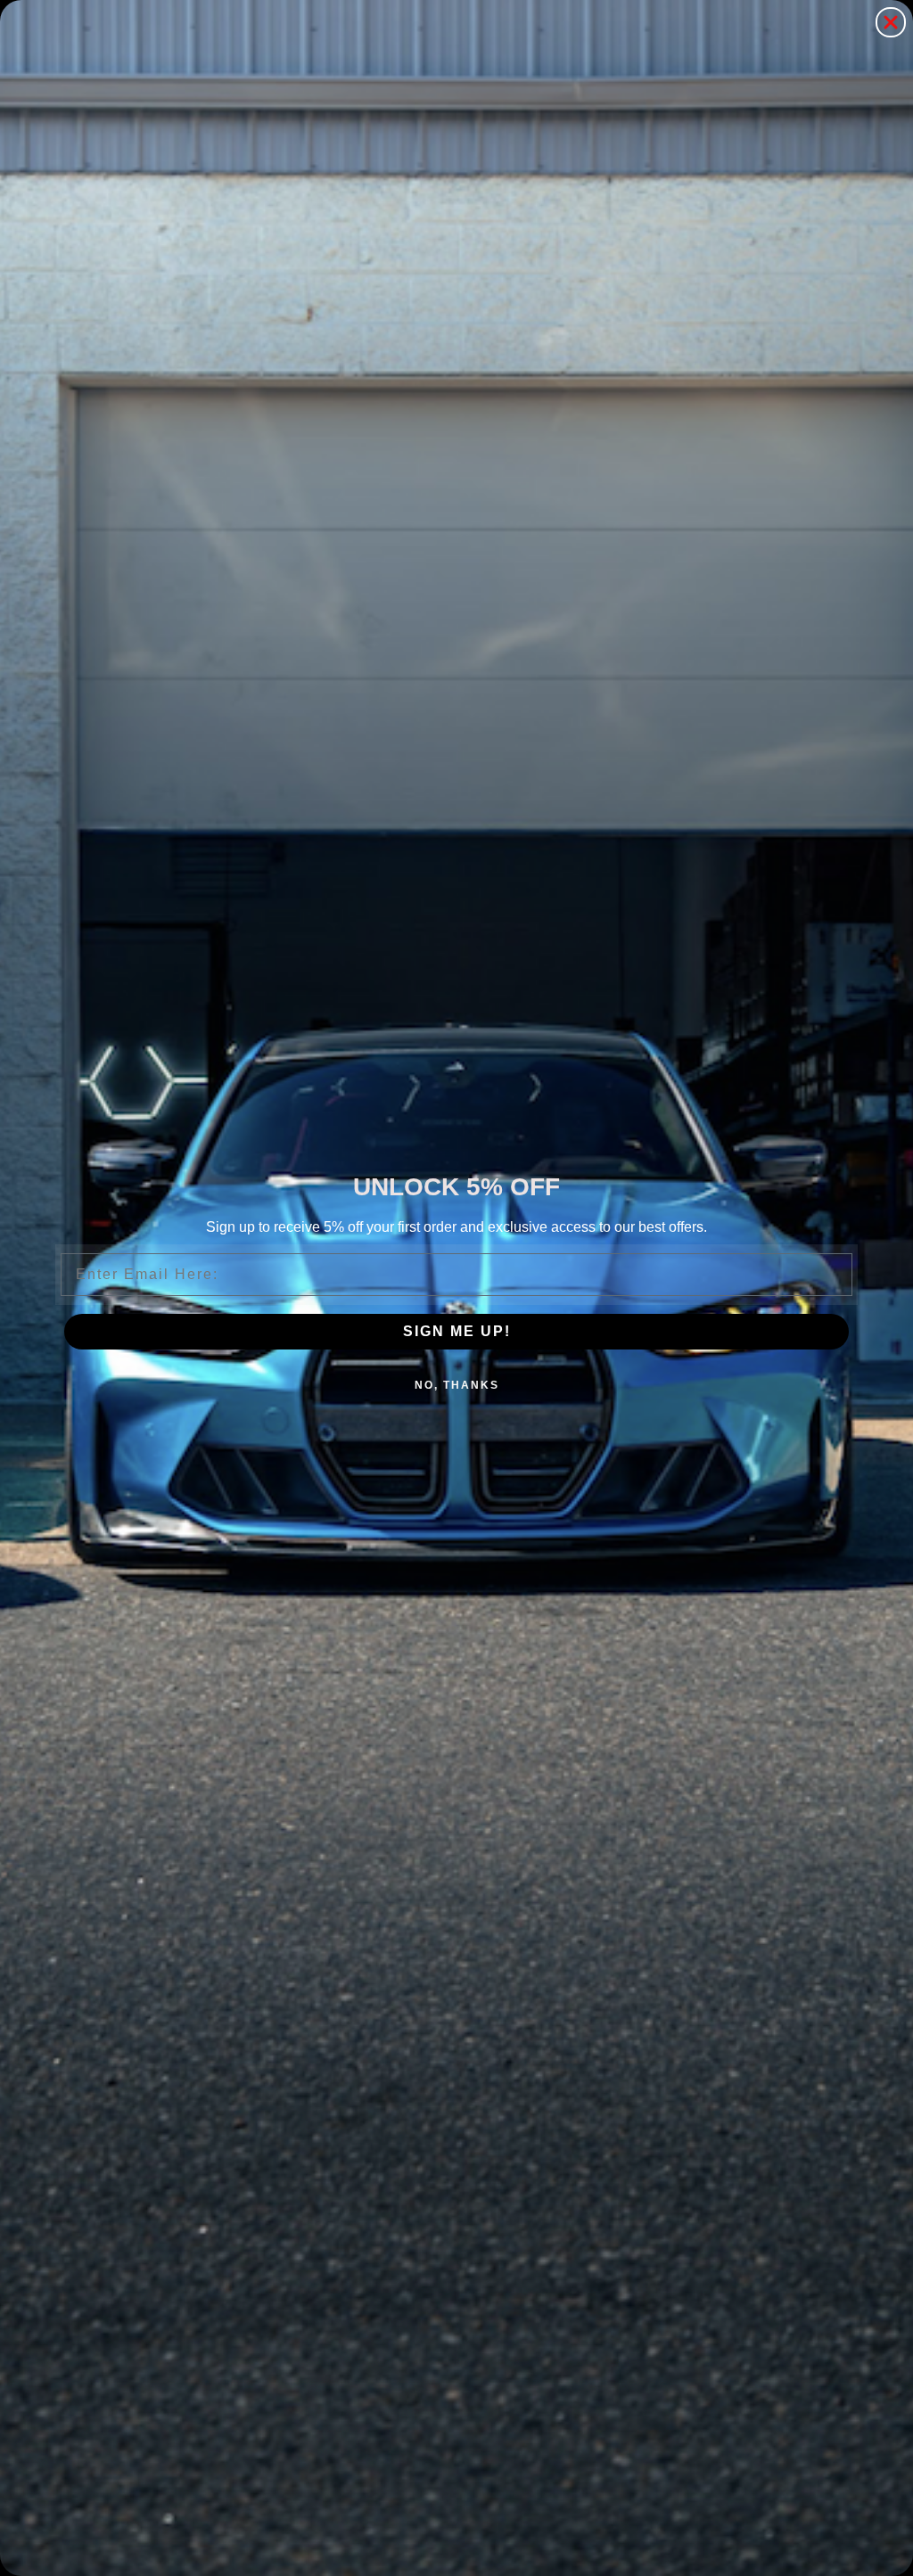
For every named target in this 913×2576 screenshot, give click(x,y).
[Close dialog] (891, 22)
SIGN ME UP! (457, 1331)
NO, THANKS (457, 1385)
